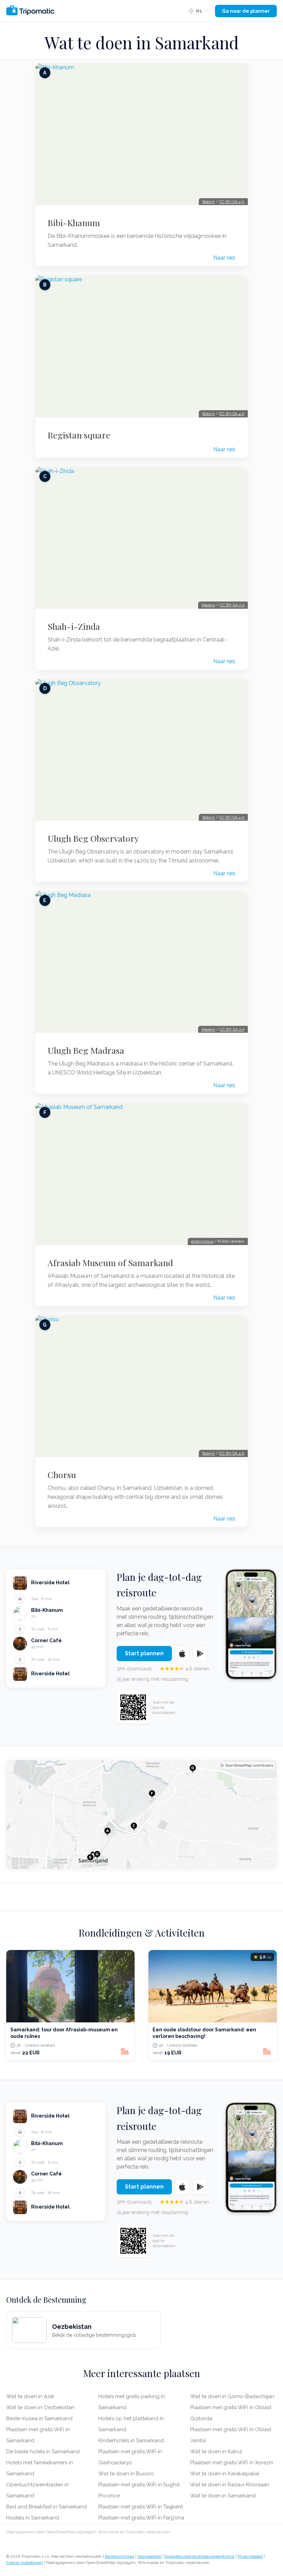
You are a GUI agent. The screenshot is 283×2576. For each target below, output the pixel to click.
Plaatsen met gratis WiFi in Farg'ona (141, 2518)
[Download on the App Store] (182, 1654)
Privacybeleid (250, 2556)
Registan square (79, 435)
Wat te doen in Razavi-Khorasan (230, 2485)
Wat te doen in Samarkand (223, 2496)
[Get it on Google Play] (200, 1654)
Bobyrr (208, 202)
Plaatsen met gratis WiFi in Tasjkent (141, 2507)
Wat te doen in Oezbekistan (40, 2407)
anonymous (202, 1241)
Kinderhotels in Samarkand (131, 2441)
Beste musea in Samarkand (39, 2418)
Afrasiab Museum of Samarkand (110, 1263)
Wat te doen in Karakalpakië (225, 2474)
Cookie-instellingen (25, 2563)
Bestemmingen (120, 2556)
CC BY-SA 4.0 (232, 202)
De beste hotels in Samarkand (43, 2452)
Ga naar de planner (246, 11)
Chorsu (62, 1475)
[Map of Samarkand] (141, 1814)
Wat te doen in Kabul (216, 2452)
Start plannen (144, 1653)
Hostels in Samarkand (33, 2518)
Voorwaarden (149, 2556)
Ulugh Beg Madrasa (86, 1050)
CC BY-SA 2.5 (232, 605)
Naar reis (224, 258)
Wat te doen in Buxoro (126, 2474)
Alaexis (208, 605)
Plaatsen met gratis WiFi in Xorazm (232, 2463)
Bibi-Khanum (74, 223)
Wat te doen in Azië (30, 2396)
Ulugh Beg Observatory (93, 838)
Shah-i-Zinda (74, 626)
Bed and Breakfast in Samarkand (46, 2507)
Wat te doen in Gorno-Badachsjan (232, 2396)
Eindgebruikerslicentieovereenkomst (199, 2556)
